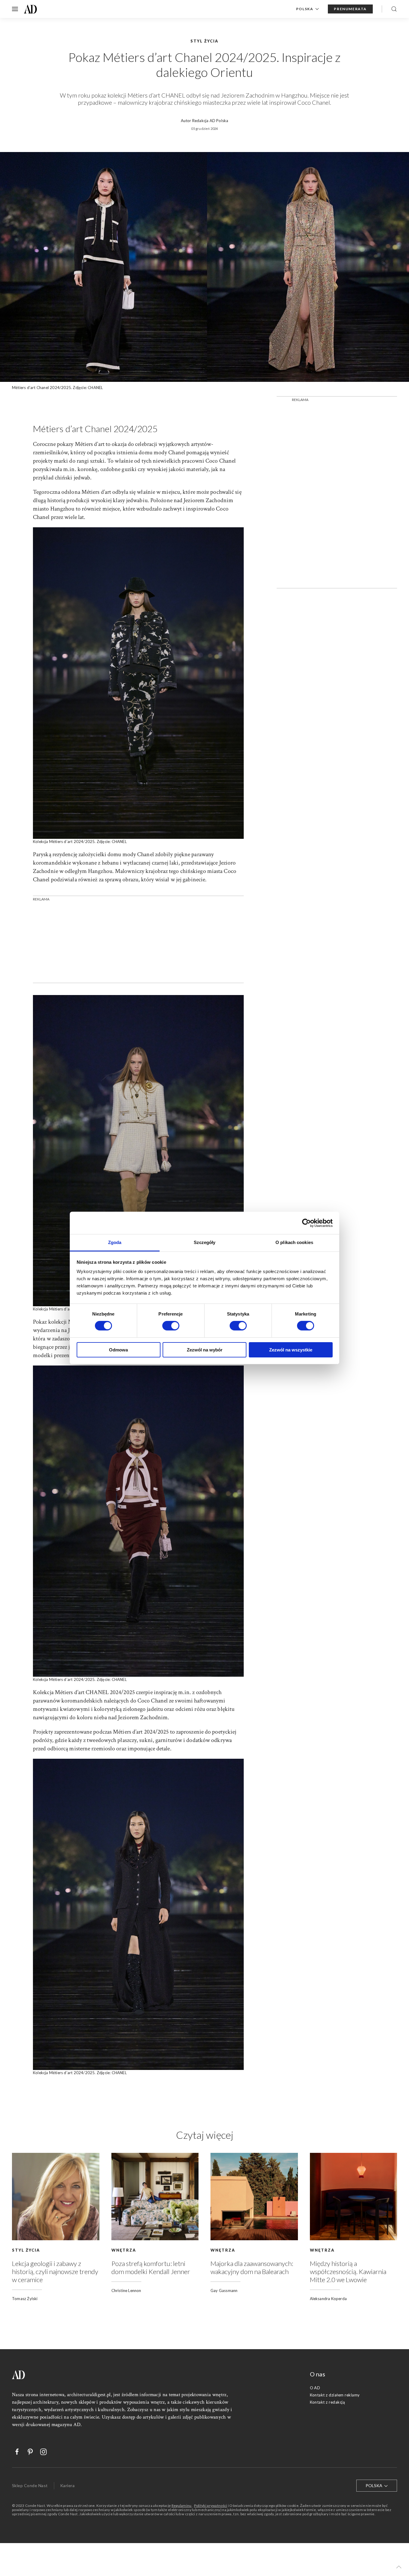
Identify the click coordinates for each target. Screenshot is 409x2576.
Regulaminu (182, 2506)
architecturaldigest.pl (89, 2395)
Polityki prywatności (211, 2506)
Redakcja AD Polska (210, 121)
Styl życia (26, 2250)
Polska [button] (305, 9)
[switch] (171, 1326)
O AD (315, 2388)
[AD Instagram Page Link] (40, 2452)
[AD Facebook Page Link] (14, 2452)
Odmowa (118, 1350)
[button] (399, 2567)
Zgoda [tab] (115, 1242)
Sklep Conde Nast (30, 2485)
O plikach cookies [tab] (294, 1242)
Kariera (67, 2485)
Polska (374, 2485)
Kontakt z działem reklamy (335, 2395)
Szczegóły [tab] (205, 1242)
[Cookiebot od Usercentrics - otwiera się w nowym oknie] (306, 1223)
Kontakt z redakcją (328, 2402)
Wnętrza (124, 2250)
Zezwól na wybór (205, 1350)
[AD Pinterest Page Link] (27, 2452)
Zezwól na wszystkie (291, 1350)
